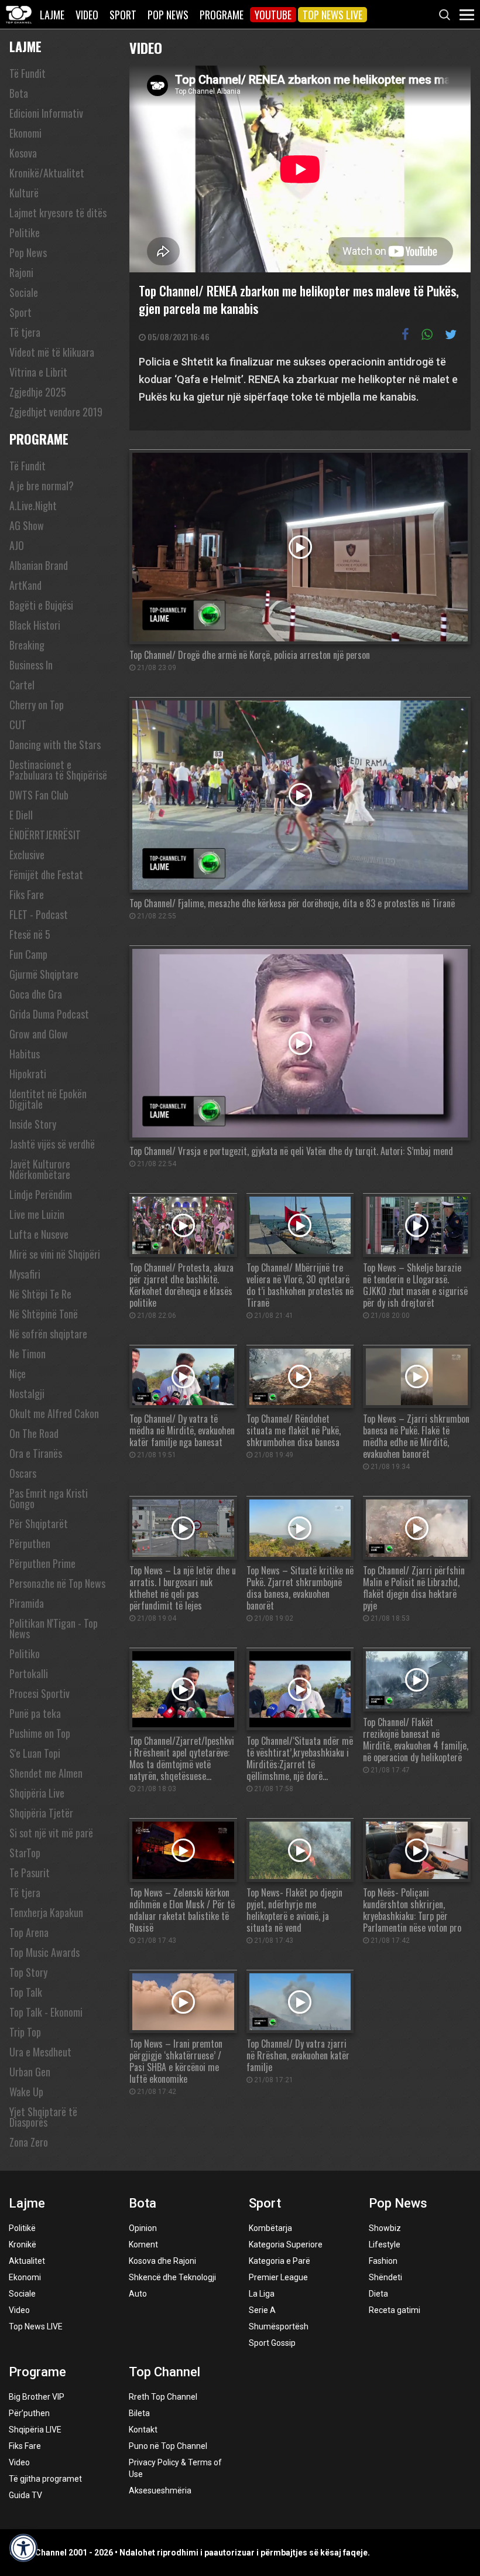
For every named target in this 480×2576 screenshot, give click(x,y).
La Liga (262, 2294)
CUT (18, 725)
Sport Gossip (272, 2343)
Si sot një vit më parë (51, 1833)
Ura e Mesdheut (40, 2052)
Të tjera (25, 332)
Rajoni (21, 272)
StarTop (25, 1853)
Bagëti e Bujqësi (41, 605)
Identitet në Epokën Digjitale (48, 1099)
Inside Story (33, 1124)
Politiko (25, 1653)
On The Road (34, 1433)
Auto (138, 2294)
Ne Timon (28, 1354)
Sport (123, 15)
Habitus (25, 1054)
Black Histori (35, 625)
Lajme (52, 15)
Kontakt (143, 2430)
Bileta (139, 2413)
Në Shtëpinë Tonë (44, 1314)
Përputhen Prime (42, 1563)
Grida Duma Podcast (49, 1014)
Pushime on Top (40, 1733)
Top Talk (26, 1992)
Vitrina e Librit (38, 372)
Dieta (378, 2294)
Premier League (278, 2277)
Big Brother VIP (37, 2397)
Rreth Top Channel (163, 2397)
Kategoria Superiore (286, 2244)
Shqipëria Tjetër (41, 1813)
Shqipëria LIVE (35, 2430)
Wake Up (26, 2092)
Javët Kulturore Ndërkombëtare (40, 1169)
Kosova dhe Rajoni (162, 2261)
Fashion (383, 2261)
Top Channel (164, 2372)
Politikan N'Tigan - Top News (54, 1628)
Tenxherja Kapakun (46, 1912)
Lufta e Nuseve (39, 1234)
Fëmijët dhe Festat (46, 874)
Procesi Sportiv (40, 1693)
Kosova (23, 153)
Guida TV (25, 2495)
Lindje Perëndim (41, 1194)
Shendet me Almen (46, 1773)
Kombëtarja (270, 2228)
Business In (31, 665)
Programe (222, 15)
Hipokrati (28, 1074)
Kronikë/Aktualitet (47, 173)
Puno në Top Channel (168, 2446)
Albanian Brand (39, 565)
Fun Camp (28, 954)
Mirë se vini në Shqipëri (55, 1254)
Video (87, 15)
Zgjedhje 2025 (38, 392)
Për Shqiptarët (39, 1523)
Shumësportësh (279, 2326)
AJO (17, 545)
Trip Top (25, 2032)
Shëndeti (385, 2277)
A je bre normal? (42, 486)
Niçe (18, 1374)
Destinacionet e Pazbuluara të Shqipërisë (58, 770)
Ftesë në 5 (30, 934)
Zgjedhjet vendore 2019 (56, 412)
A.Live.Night (33, 505)
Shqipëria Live (37, 1793)
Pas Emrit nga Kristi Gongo (49, 1498)
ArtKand (25, 585)
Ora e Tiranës (36, 1453)
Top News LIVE (332, 15)
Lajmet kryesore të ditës (58, 213)
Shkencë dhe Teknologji (172, 2277)
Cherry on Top (37, 705)
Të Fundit (28, 73)
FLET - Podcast (39, 914)
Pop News (168, 15)
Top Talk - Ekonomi (46, 2012)
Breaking (27, 645)
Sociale (24, 292)
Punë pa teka (35, 1713)
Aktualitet (27, 2261)
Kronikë (23, 2244)
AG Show (27, 525)
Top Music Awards (44, 1952)
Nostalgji (27, 1393)
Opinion (143, 2228)
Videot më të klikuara (52, 352)
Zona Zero (29, 2142)
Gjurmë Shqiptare (44, 974)
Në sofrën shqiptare (48, 1334)
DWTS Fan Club (39, 795)
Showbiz (385, 2228)
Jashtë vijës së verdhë (52, 1144)
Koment (143, 2244)
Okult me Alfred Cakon (54, 1413)
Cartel (22, 685)
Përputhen (30, 1543)
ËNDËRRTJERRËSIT (45, 835)
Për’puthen (29, 2413)
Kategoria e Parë (280, 2261)
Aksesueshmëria (160, 2490)
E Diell (21, 815)
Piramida (27, 1603)
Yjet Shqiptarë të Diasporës (43, 2117)
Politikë (22, 2228)
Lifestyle (385, 2244)
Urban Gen (30, 2072)
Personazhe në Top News (57, 1583)
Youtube (273, 15)
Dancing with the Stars (55, 744)
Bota (19, 93)
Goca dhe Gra (36, 994)
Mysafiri (25, 1274)
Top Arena (29, 1932)
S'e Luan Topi (35, 1753)
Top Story (28, 1972)
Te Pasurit (30, 1873)
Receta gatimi (395, 2310)
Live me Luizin (37, 1214)
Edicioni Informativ (46, 113)
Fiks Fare (27, 894)
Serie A (262, 2310)
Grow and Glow (39, 1034)
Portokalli (29, 1673)
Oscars (23, 1473)
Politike (25, 233)
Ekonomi (25, 133)
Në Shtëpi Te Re (40, 1294)
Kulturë (24, 193)
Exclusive (27, 855)
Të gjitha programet (45, 2479)
